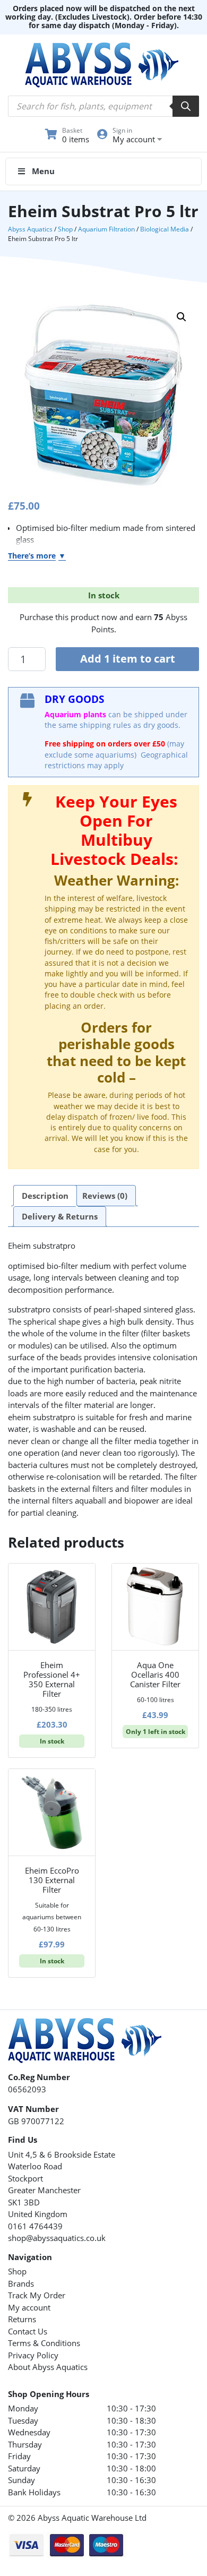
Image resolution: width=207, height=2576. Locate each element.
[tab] (45, 1196)
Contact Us (28, 2331)
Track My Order (37, 2295)
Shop (65, 229)
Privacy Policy (33, 2355)
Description (45, 1196)
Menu (43, 171)
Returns (22, 2319)
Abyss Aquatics (30, 229)
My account (29, 2307)
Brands (21, 2283)
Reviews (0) (105, 1196)
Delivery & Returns (60, 1216)
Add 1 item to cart (128, 659)
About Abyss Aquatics (48, 2367)
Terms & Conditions (44, 2343)
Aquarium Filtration (106, 229)
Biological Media (165, 229)
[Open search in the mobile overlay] (103, 106)
